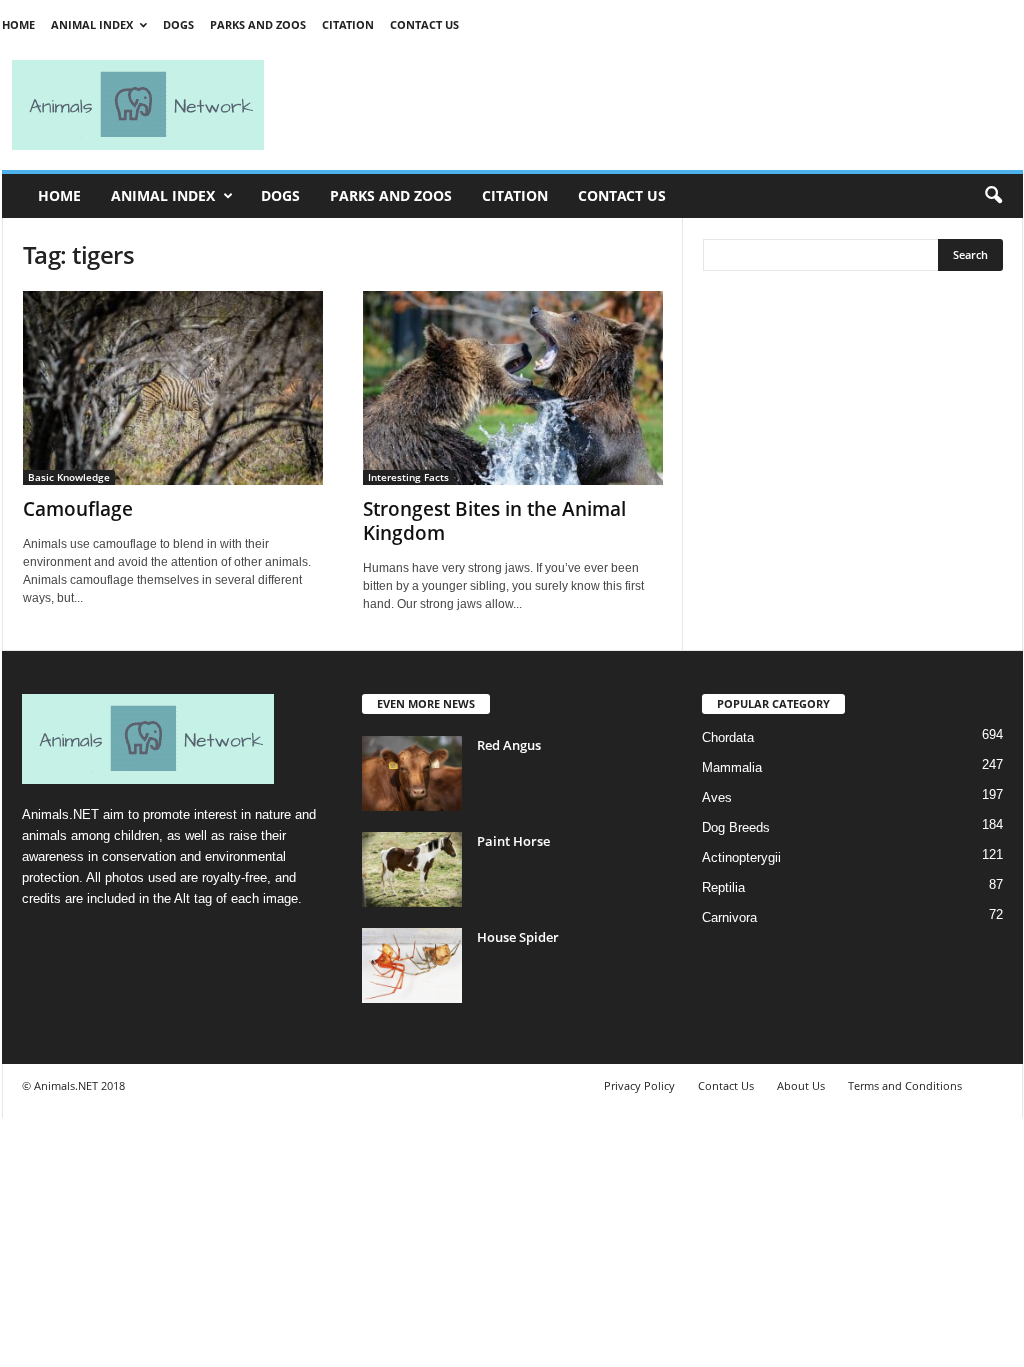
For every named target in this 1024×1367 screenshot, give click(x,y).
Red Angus (509, 745)
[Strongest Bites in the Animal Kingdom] (513, 388)
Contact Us (424, 24)
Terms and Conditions (905, 1085)
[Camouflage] (173, 388)
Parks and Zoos (258, 24)
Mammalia (732, 767)
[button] (993, 196)
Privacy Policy (639, 1085)
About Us (801, 1085)
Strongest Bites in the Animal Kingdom (494, 521)
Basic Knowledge (69, 477)
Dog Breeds (736, 827)
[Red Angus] (412, 773)
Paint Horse (513, 841)
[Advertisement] (652, 105)
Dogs (178, 24)
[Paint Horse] (412, 869)
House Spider (518, 937)
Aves (717, 797)
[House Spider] (412, 965)
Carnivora (729, 917)
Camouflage (78, 509)
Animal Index (92, 24)
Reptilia (723, 887)
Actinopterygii (741, 857)
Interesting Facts (408, 477)
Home (18, 24)
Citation (348, 24)
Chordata (728, 737)
